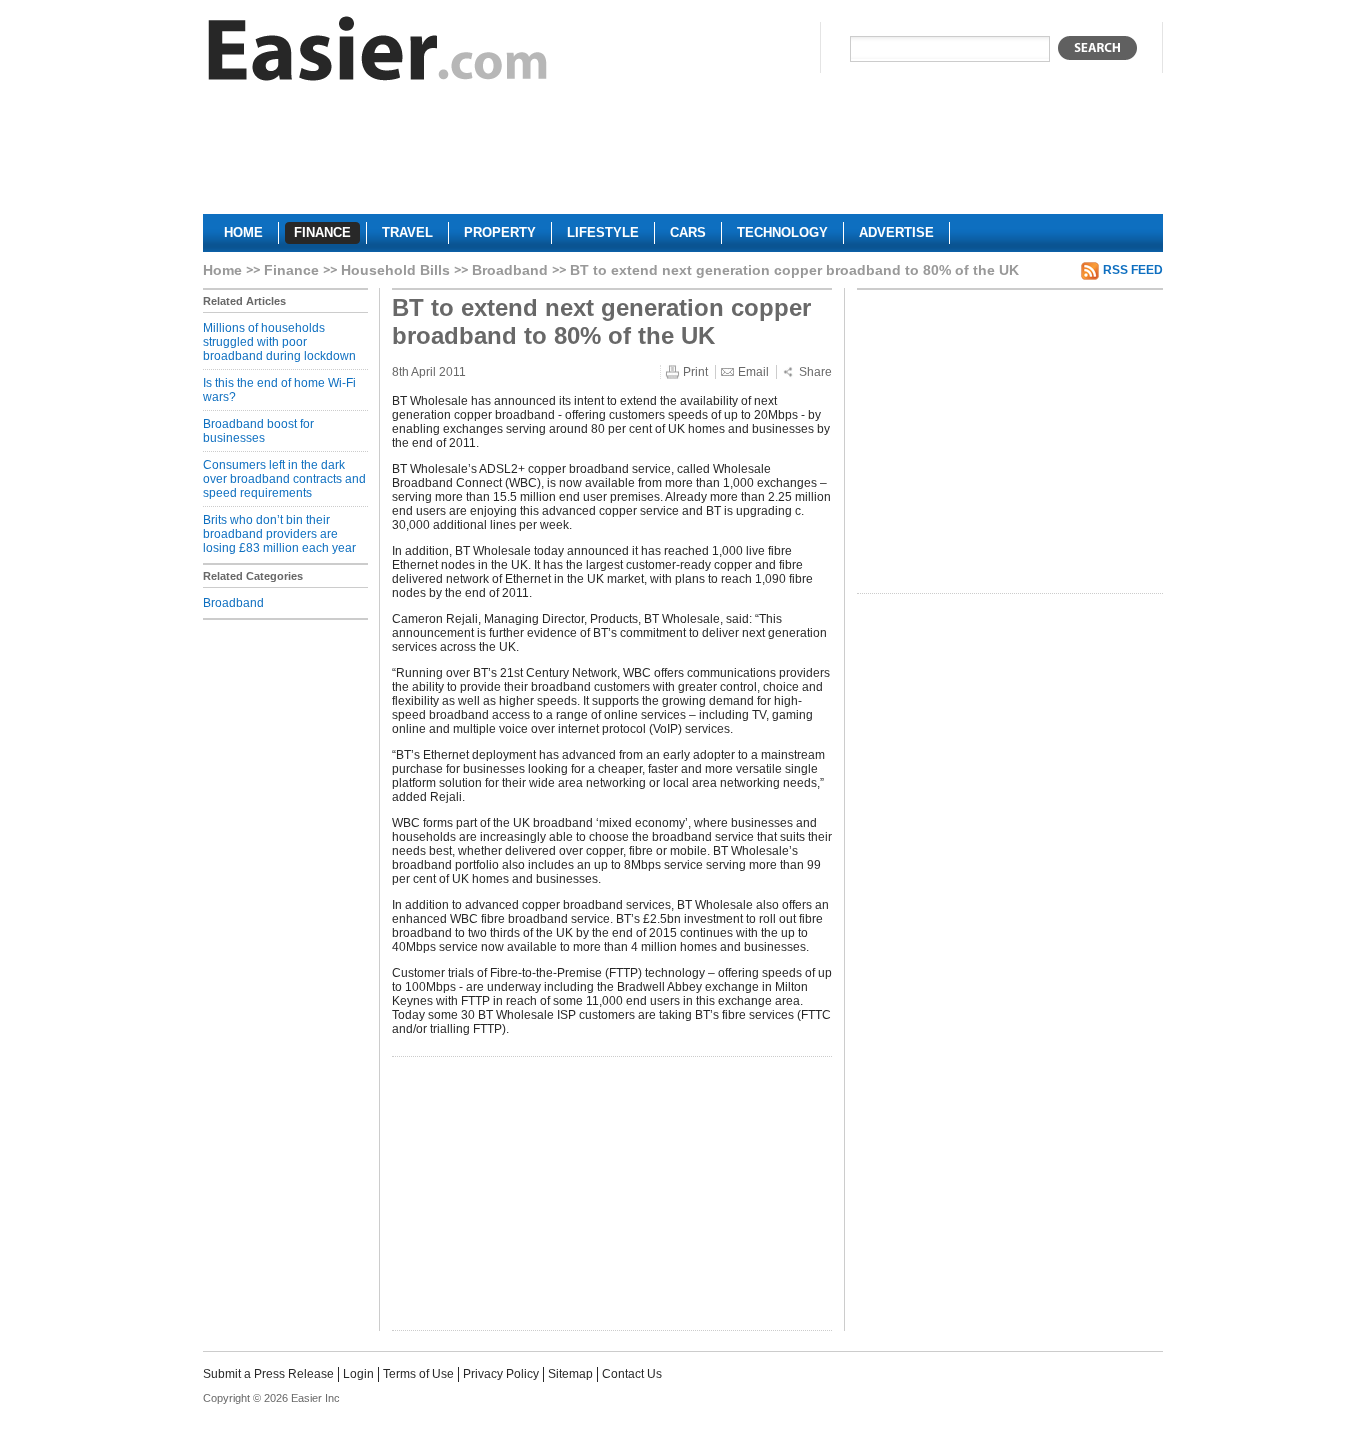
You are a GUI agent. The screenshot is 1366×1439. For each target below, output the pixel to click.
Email (753, 372)
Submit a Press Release (268, 1374)
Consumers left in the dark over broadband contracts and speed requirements (284, 479)
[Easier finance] (378, 53)
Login (358, 1374)
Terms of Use (418, 1374)
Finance (291, 270)
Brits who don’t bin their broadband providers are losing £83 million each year (279, 534)
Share (815, 372)
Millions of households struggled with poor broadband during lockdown (279, 342)
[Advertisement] (683, 156)
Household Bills (395, 270)
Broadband (510, 270)
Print (695, 372)
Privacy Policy (501, 1374)
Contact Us (632, 1374)
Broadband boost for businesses (258, 431)
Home (222, 270)
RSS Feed (1133, 270)
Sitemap (570, 1374)
